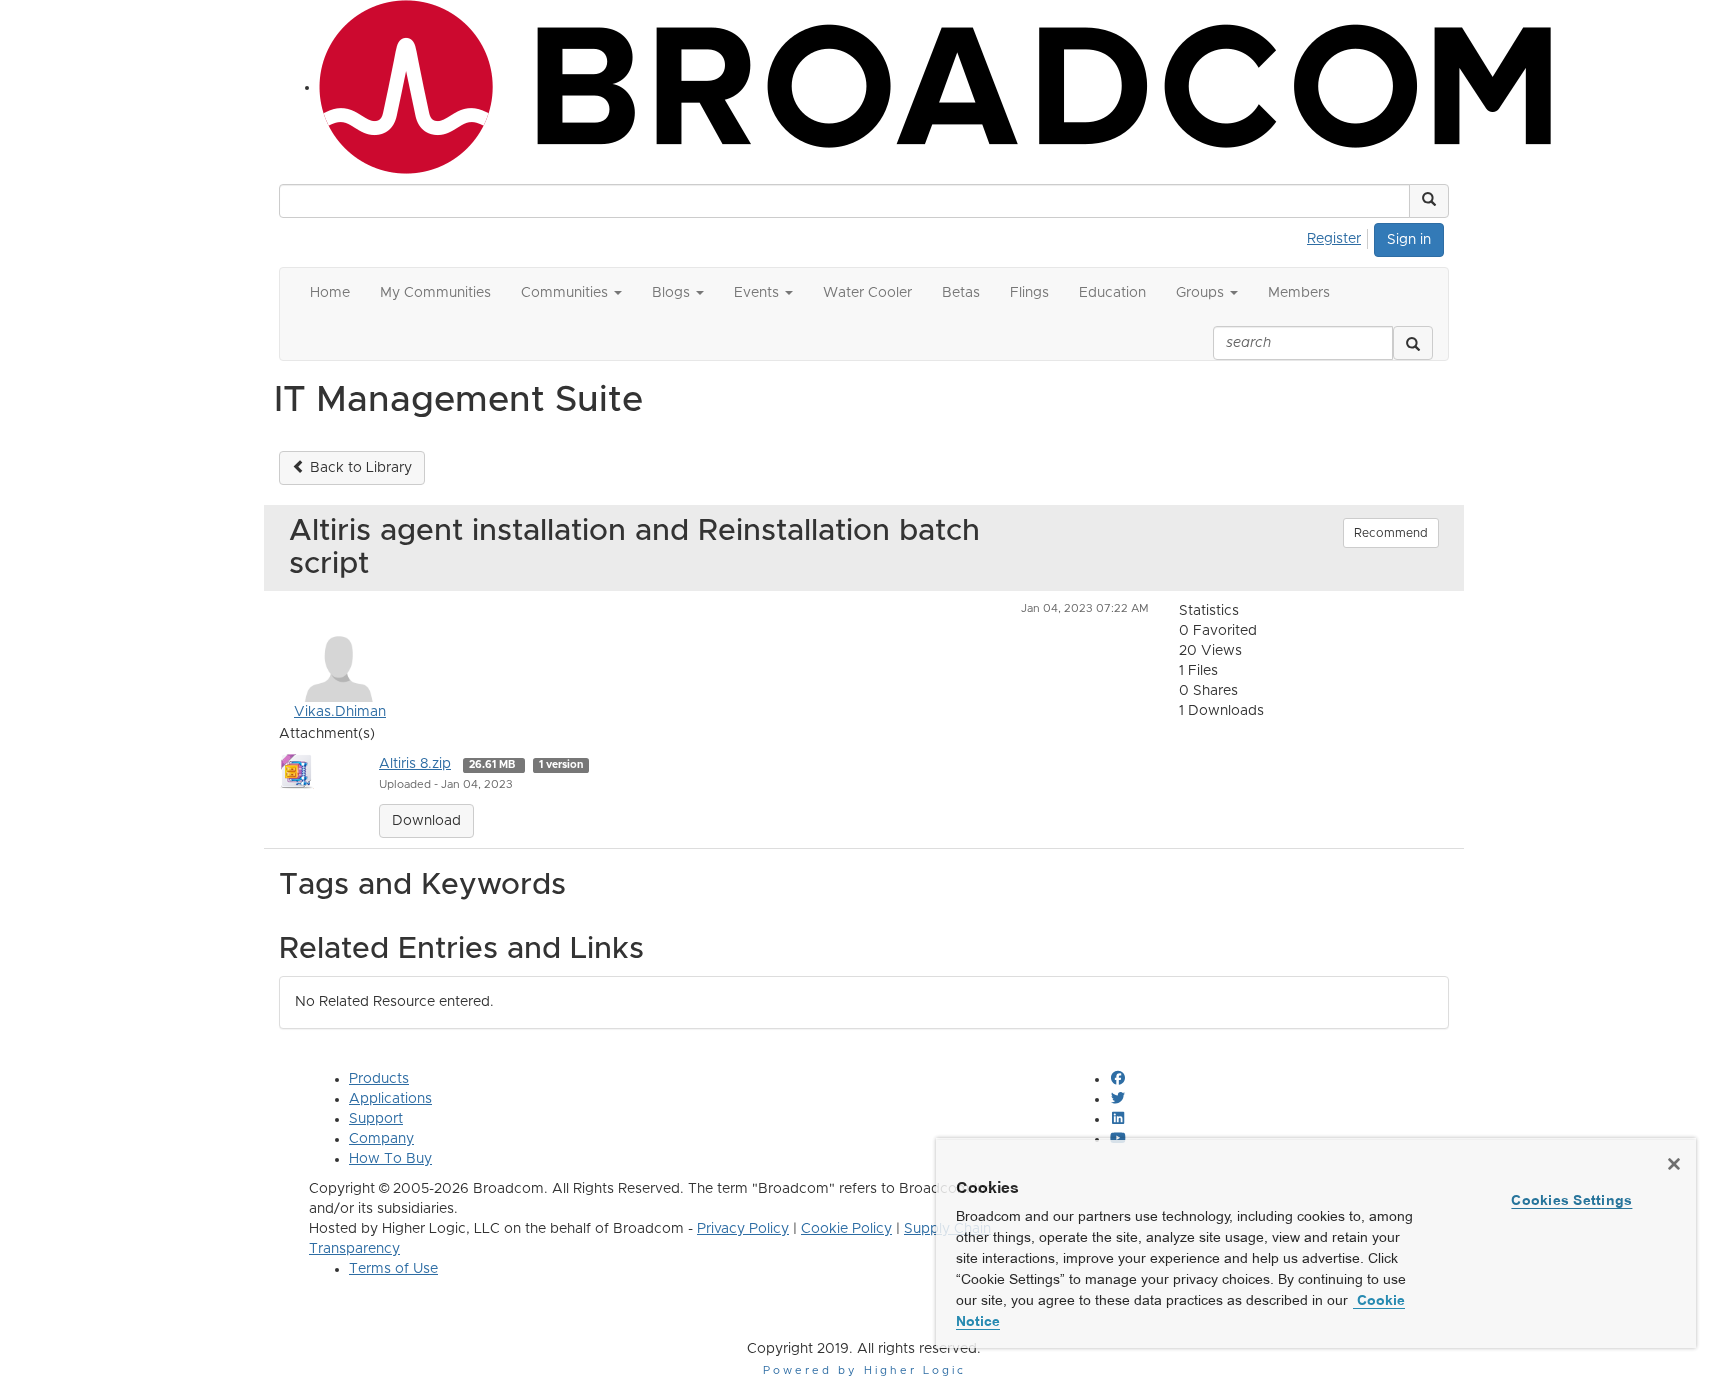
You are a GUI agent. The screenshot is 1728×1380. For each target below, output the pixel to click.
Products (379, 1079)
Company (381, 1139)
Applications (390, 1099)
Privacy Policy (743, 1229)
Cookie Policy (846, 1229)
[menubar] (1339, 236)
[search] (1413, 343)
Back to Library (359, 468)
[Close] (1674, 1164)
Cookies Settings (1571, 1200)
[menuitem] (1339, 236)
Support (376, 1119)
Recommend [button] (1391, 533)
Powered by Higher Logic (864, 1370)
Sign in (1409, 240)
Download (426, 821)
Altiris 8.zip (415, 764)
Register (1334, 239)
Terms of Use (393, 1269)
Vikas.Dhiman (340, 712)
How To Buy (390, 1159)
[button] (1429, 201)
